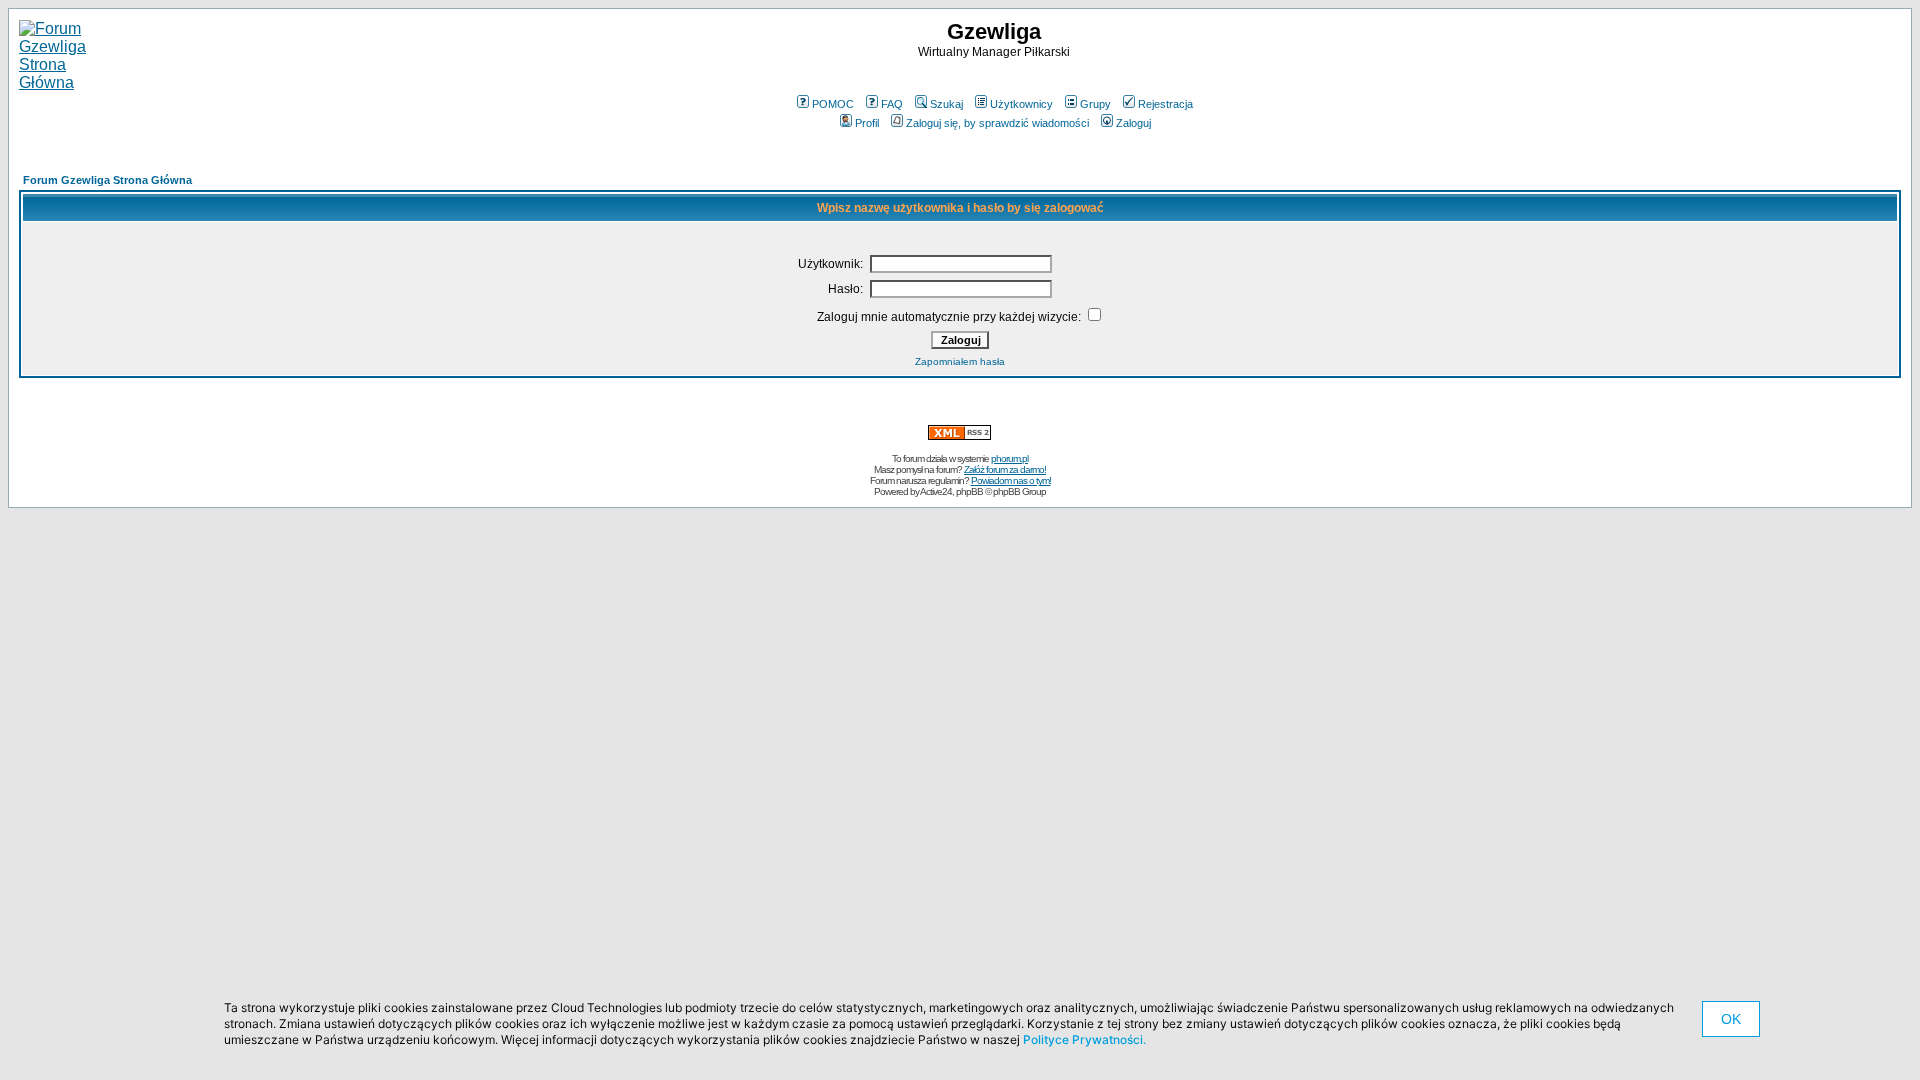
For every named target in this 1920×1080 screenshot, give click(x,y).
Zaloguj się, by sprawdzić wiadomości (997, 123)
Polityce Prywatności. (1084, 1039)
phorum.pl (1009, 458)
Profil (867, 123)
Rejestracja (1165, 104)
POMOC (833, 104)
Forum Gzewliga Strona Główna (107, 180)
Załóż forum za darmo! (1005, 469)
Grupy (1095, 104)
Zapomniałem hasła (960, 361)
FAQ (892, 104)
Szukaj (946, 104)
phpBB (969, 491)
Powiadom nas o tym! (1011, 480)
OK (1731, 1019)
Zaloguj (1133, 123)
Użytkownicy (1021, 104)
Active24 (936, 491)
